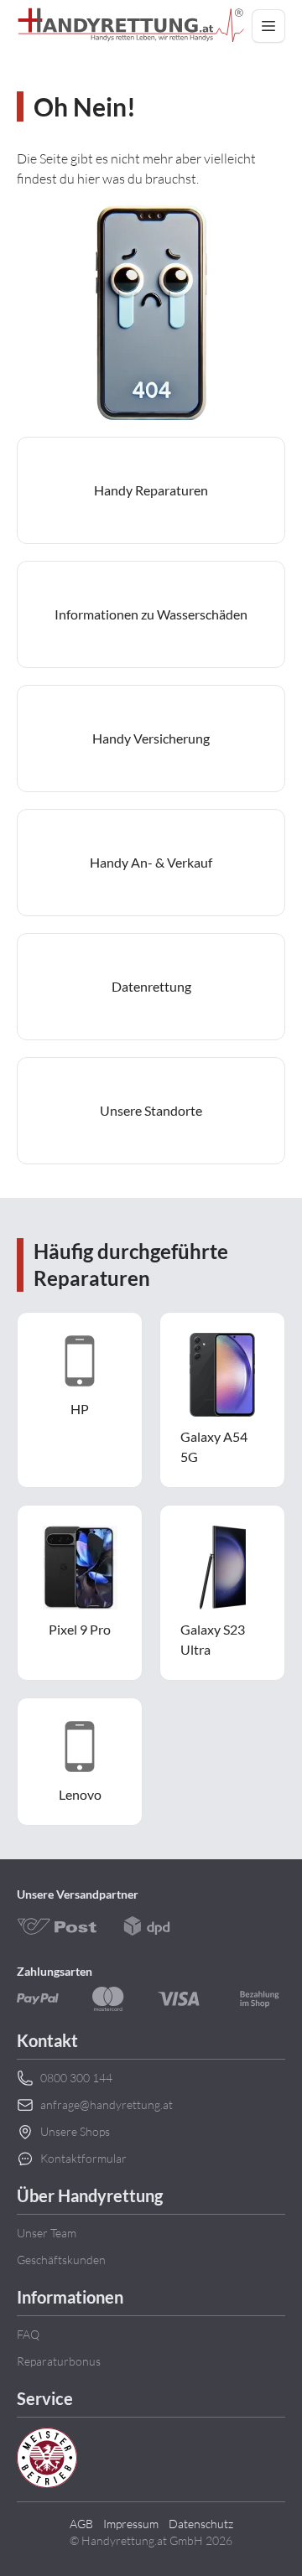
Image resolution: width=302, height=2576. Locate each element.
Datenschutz (201, 2524)
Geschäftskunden (61, 2260)
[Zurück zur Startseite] (131, 26)
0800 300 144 (76, 2078)
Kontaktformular (83, 2158)
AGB (81, 2524)
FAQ (28, 2334)
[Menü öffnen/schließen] (268, 26)
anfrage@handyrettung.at (107, 2104)
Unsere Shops (75, 2131)
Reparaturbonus (59, 2361)
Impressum (131, 2524)
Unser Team (47, 2233)
